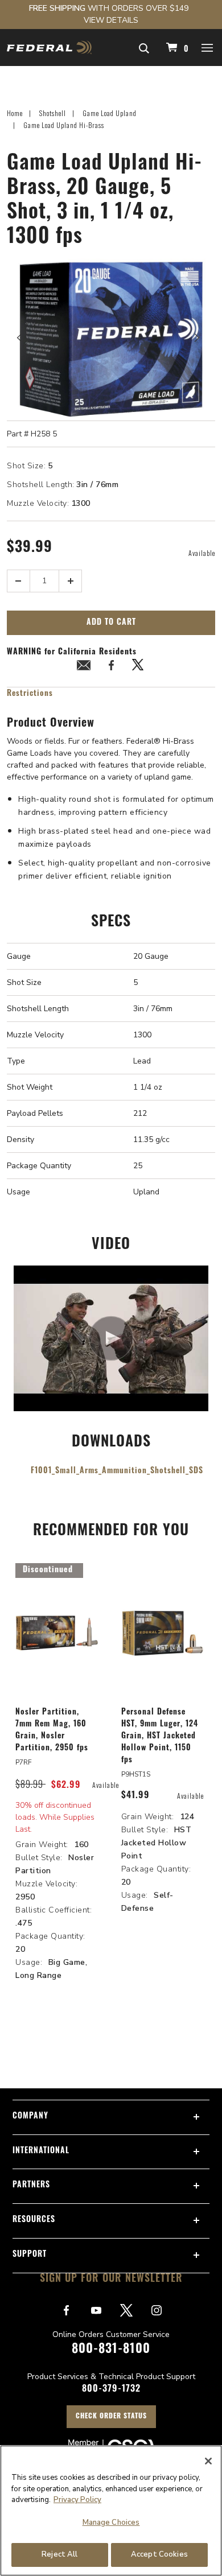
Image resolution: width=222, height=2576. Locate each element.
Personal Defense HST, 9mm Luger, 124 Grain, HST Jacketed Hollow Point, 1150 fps (160, 1736)
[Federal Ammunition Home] (49, 48)
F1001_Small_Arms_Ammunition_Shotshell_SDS (117, 1471)
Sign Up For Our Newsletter (111, 2280)
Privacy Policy (77, 2500)
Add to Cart (111, 623)
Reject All (59, 2554)
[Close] (208, 2461)
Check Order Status (111, 2417)
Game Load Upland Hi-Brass (64, 125)
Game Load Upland (110, 113)
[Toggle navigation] (208, 47)
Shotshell (53, 113)
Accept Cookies (159, 2554)
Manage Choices (111, 2523)
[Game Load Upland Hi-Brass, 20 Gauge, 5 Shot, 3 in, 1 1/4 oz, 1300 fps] (111, 338)
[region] (111, 2511)
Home (15, 113)
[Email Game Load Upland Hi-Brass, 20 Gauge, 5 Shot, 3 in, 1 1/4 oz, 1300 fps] (84, 667)
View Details (111, 20)
